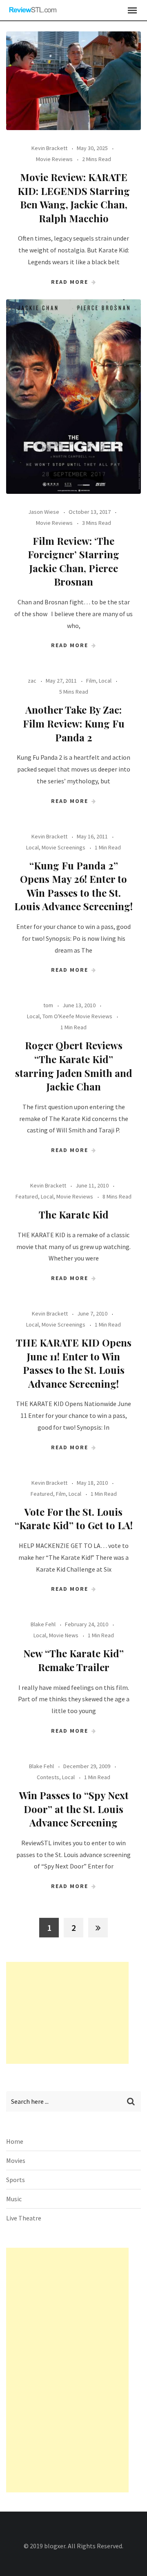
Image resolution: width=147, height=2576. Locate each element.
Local (105, 681)
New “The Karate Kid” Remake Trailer (73, 1660)
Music (14, 2199)
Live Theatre (24, 2218)
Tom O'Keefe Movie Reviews (77, 1016)
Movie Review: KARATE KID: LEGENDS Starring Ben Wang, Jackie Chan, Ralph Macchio (74, 198)
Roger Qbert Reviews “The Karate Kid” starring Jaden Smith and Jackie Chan (74, 1066)
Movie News (64, 1635)
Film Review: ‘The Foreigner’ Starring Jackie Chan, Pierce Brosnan (73, 561)
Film (91, 681)
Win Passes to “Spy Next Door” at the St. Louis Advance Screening (74, 1809)
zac (32, 681)
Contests (48, 1777)
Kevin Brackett (49, 148)
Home (15, 2141)
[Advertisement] (67, 2013)
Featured (27, 1196)
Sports (16, 2180)
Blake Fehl (43, 1624)
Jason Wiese (44, 512)
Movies (16, 2160)
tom (48, 1005)
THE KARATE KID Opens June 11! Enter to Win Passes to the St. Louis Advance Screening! (74, 1363)
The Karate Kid (74, 1214)
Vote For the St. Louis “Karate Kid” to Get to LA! (74, 1519)
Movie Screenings (63, 847)
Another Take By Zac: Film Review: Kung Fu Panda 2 (74, 723)
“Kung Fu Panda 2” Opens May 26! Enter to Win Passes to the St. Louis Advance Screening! (73, 886)
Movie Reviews (54, 159)
